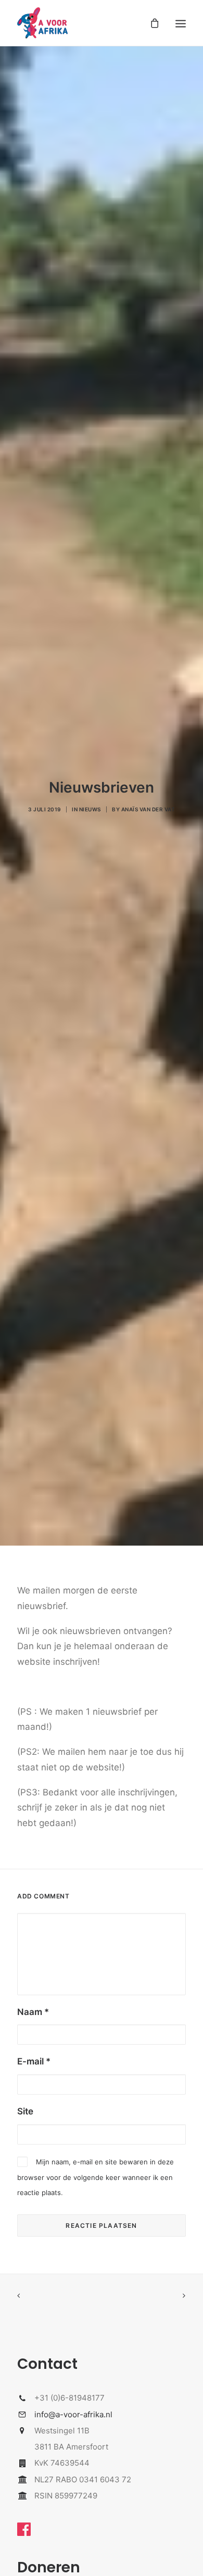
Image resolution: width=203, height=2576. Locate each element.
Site (25, 2111)
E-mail (34, 2061)
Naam (33, 2012)
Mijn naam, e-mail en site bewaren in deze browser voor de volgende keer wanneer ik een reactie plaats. (96, 2177)
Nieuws (90, 809)
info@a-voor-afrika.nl (73, 2414)
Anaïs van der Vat (148, 809)
